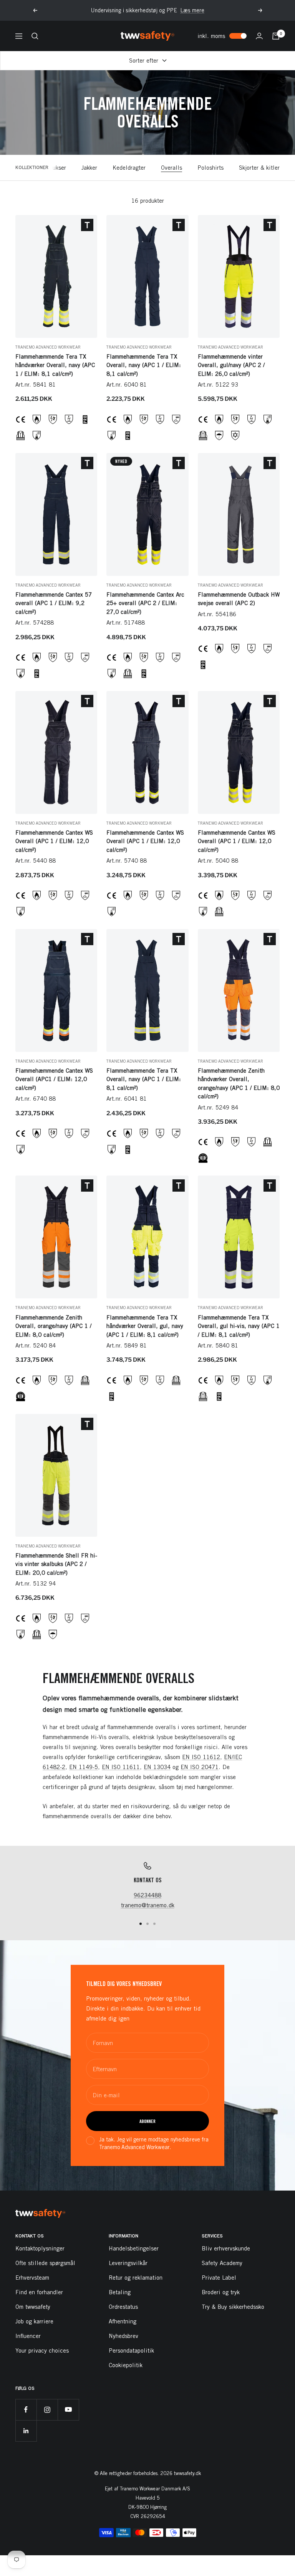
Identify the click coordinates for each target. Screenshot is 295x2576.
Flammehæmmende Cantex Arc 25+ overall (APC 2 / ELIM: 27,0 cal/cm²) (145, 603)
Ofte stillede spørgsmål (45, 2263)
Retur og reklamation (136, 2278)
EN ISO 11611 (121, 1767)
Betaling (120, 2292)
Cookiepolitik (126, 2365)
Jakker (89, 168)
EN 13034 (157, 1767)
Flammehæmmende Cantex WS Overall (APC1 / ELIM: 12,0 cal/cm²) (54, 1079)
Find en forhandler (39, 2292)
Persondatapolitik (131, 2350)
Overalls (172, 168)
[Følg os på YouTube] (68, 2410)
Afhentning (123, 2321)
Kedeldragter (129, 168)
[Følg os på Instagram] (47, 2410)
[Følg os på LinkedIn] (26, 2431)
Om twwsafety (33, 2307)
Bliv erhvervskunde (226, 2248)
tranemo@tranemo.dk (148, 1905)
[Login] (259, 36)
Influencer (28, 2336)
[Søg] (35, 36)
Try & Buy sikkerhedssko (233, 2307)
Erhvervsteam (32, 2278)
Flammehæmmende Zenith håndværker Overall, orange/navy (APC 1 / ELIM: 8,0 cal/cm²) (239, 1084)
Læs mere (192, 10)
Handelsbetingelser (134, 2248)
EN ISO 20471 (200, 1767)
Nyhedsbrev (123, 2336)
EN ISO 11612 (201, 1757)
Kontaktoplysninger (40, 2248)
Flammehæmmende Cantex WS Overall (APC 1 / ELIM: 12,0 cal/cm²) (54, 841)
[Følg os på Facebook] (26, 2410)
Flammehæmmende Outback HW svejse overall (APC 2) (239, 599)
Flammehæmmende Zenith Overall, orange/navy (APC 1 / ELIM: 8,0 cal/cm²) (53, 1326)
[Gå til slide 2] (147, 1924)
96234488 (147, 1895)
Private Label (219, 2278)
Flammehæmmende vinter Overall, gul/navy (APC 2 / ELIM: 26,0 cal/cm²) (231, 365)
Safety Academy (222, 2263)
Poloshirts (210, 168)
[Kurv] (276, 36)
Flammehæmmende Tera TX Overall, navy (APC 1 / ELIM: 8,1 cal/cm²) (144, 365)
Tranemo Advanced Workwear (48, 347)
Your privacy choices (42, 2350)
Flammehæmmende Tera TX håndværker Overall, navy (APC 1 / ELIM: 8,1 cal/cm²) (55, 365)
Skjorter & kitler (259, 168)
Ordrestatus (123, 2307)
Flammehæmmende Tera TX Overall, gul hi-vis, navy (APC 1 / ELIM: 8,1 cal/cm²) (239, 1326)
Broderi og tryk (221, 2292)
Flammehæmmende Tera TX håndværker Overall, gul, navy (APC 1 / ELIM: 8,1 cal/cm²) (145, 1326)
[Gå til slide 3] (154, 1924)
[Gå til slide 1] (141, 1924)
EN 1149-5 (84, 1767)
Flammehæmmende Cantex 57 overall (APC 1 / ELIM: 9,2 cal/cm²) (54, 603)
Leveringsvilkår (128, 2263)
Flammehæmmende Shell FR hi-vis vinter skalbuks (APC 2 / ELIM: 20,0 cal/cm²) (56, 1564)
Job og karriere (34, 2321)
